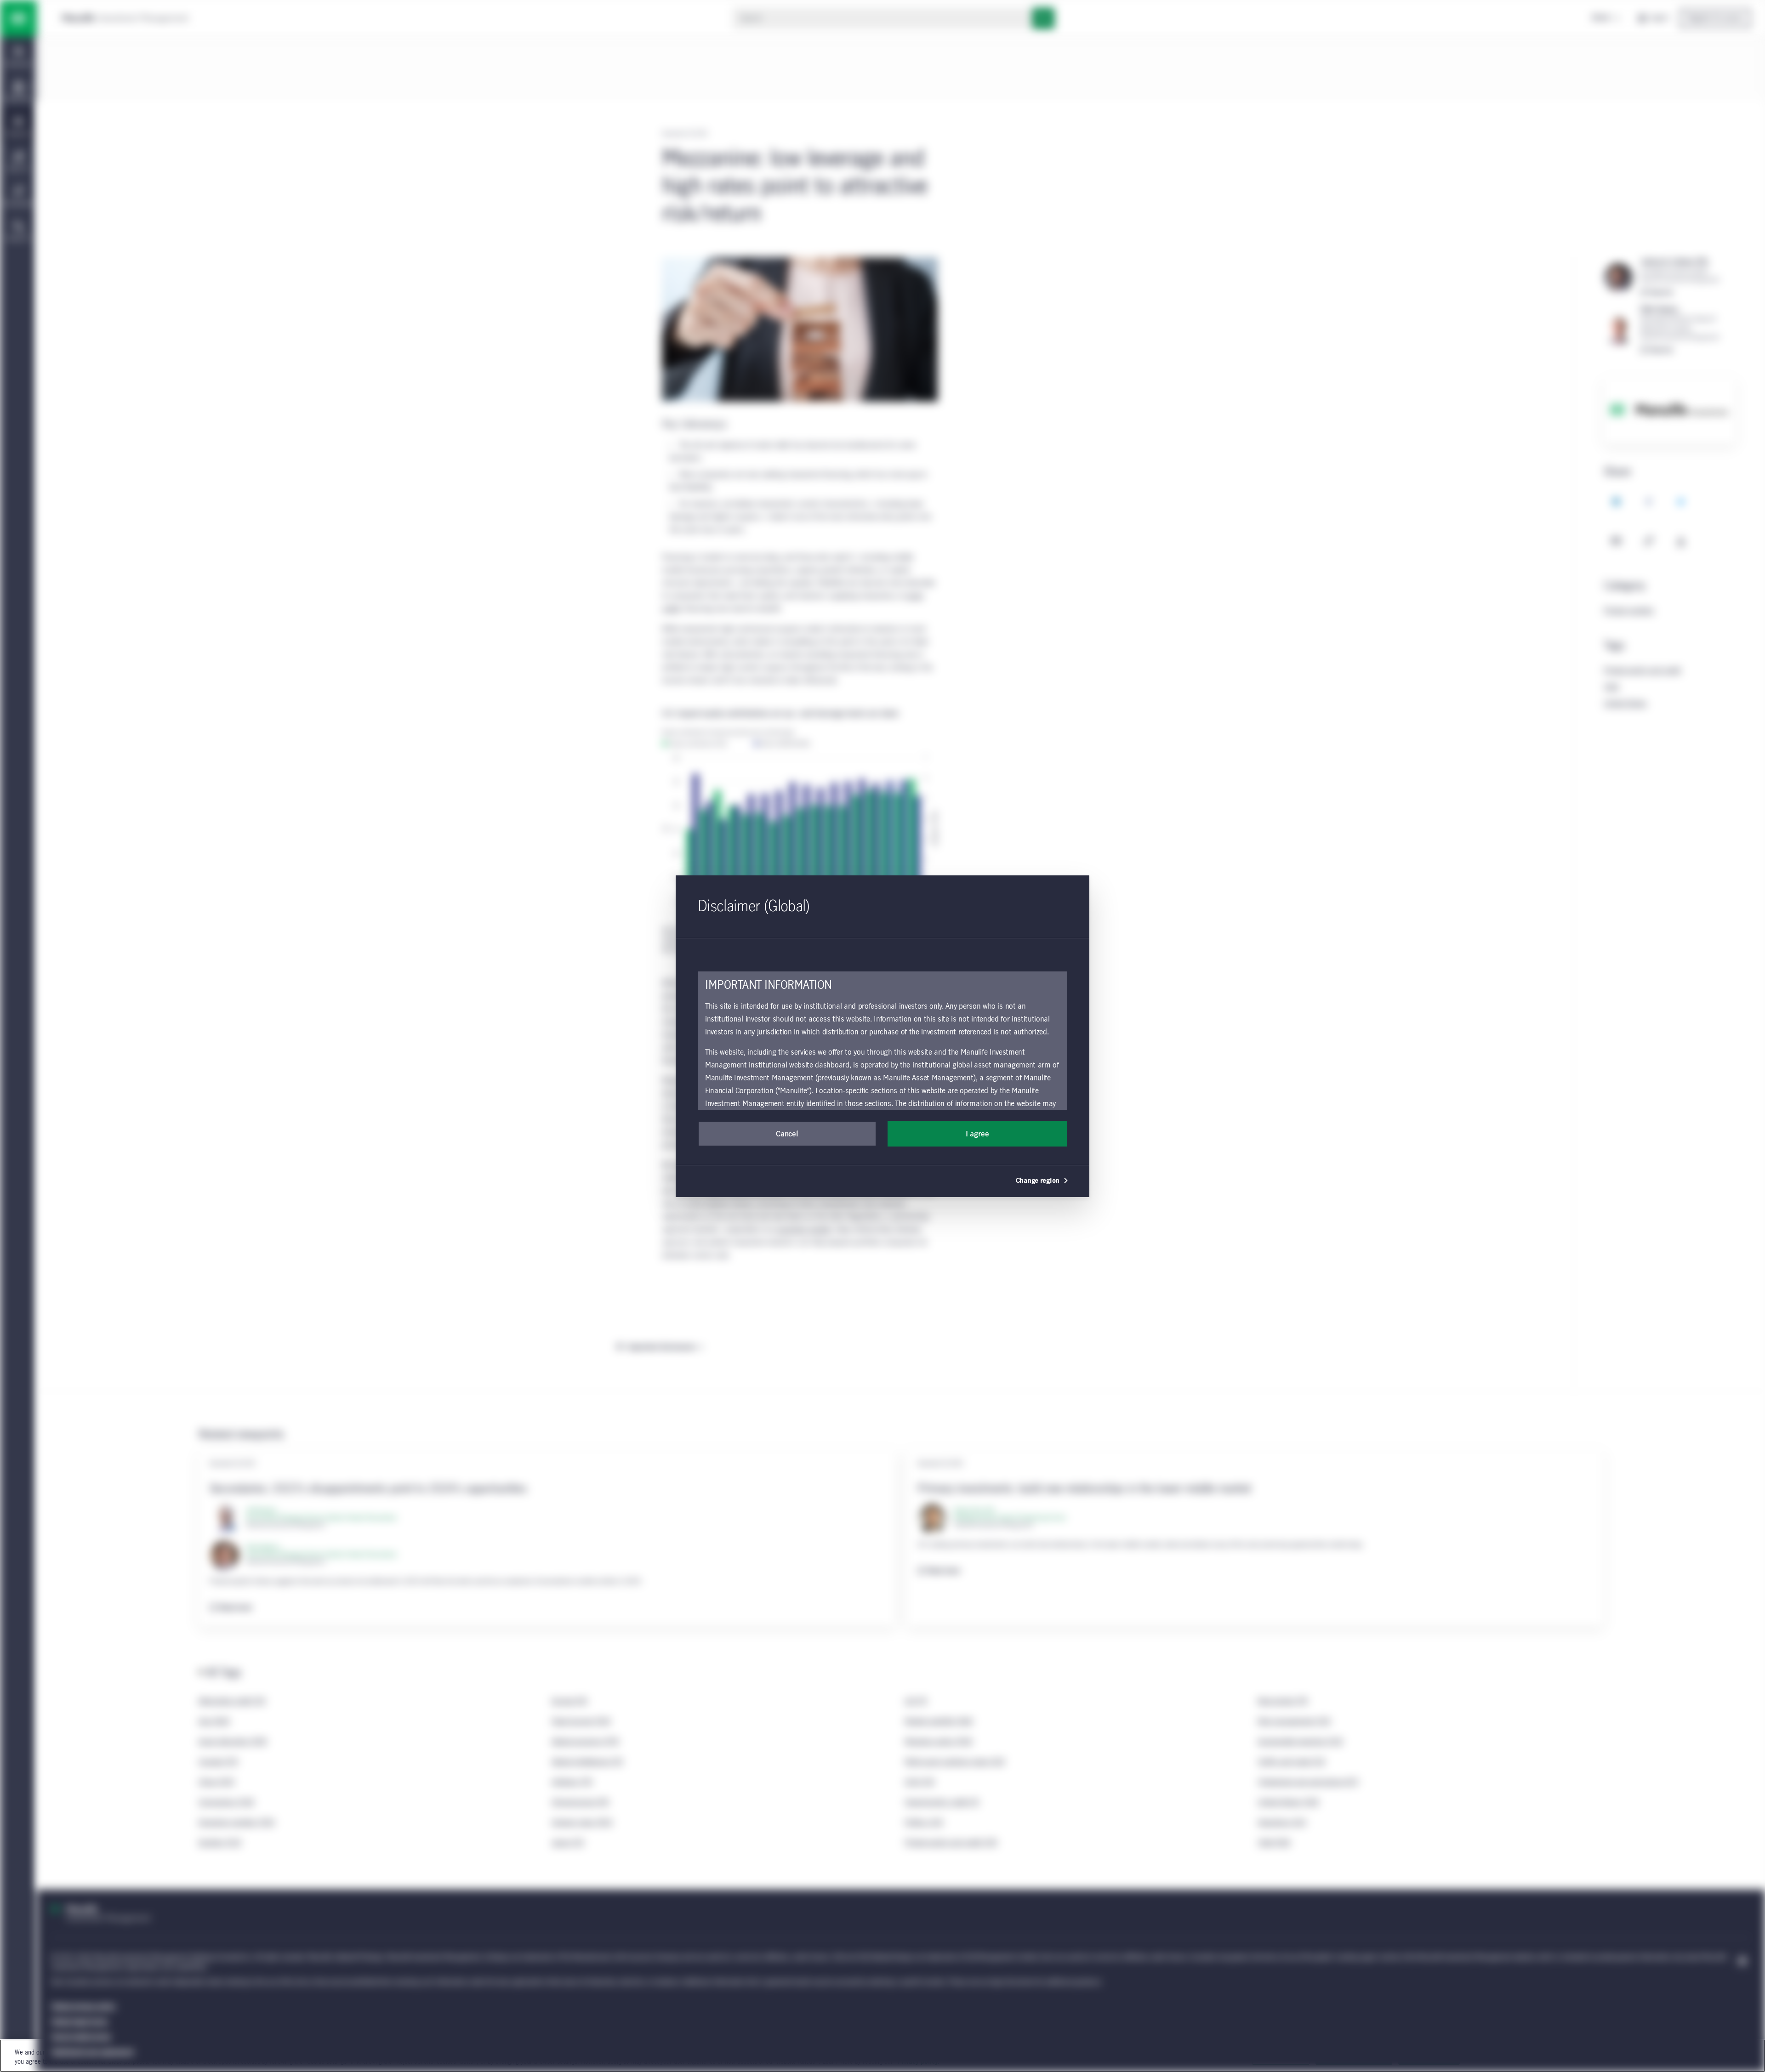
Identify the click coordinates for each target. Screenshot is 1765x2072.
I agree (977, 1134)
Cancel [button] (787, 1134)
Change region (1038, 1181)
